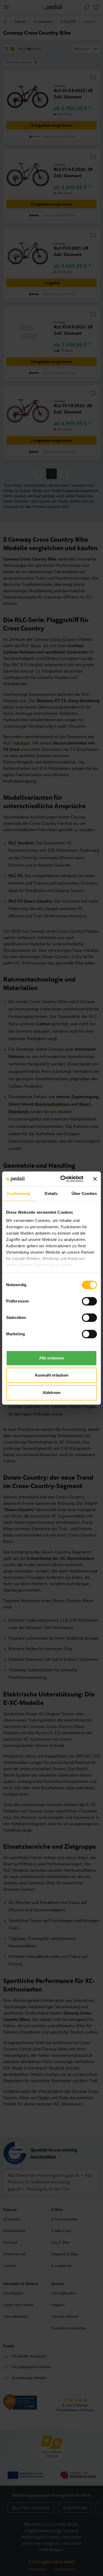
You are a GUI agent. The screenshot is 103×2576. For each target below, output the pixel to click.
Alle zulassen (51, 1358)
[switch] (89, 1301)
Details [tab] (51, 1193)
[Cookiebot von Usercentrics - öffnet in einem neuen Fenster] (62, 1179)
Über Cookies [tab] (84, 1193)
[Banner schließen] (95, 1179)
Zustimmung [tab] (18, 1193)
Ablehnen (51, 1393)
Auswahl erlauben (51, 1375)
